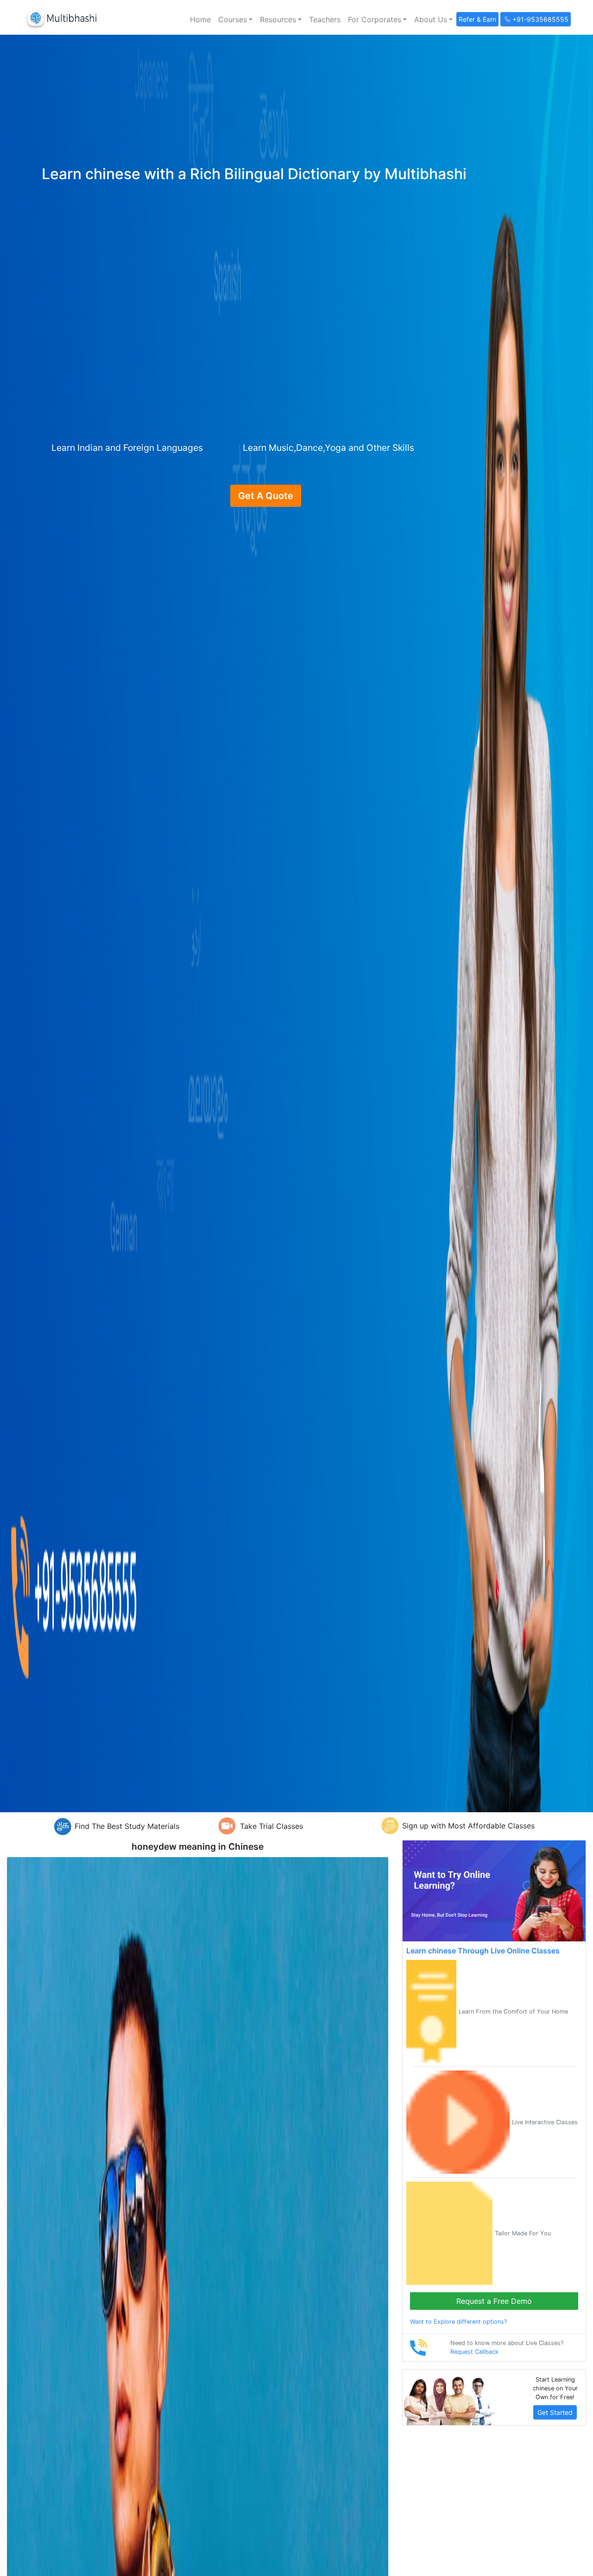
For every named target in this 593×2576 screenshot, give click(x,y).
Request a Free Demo (494, 2301)
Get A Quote (266, 496)
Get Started (555, 2412)
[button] (235, 19)
